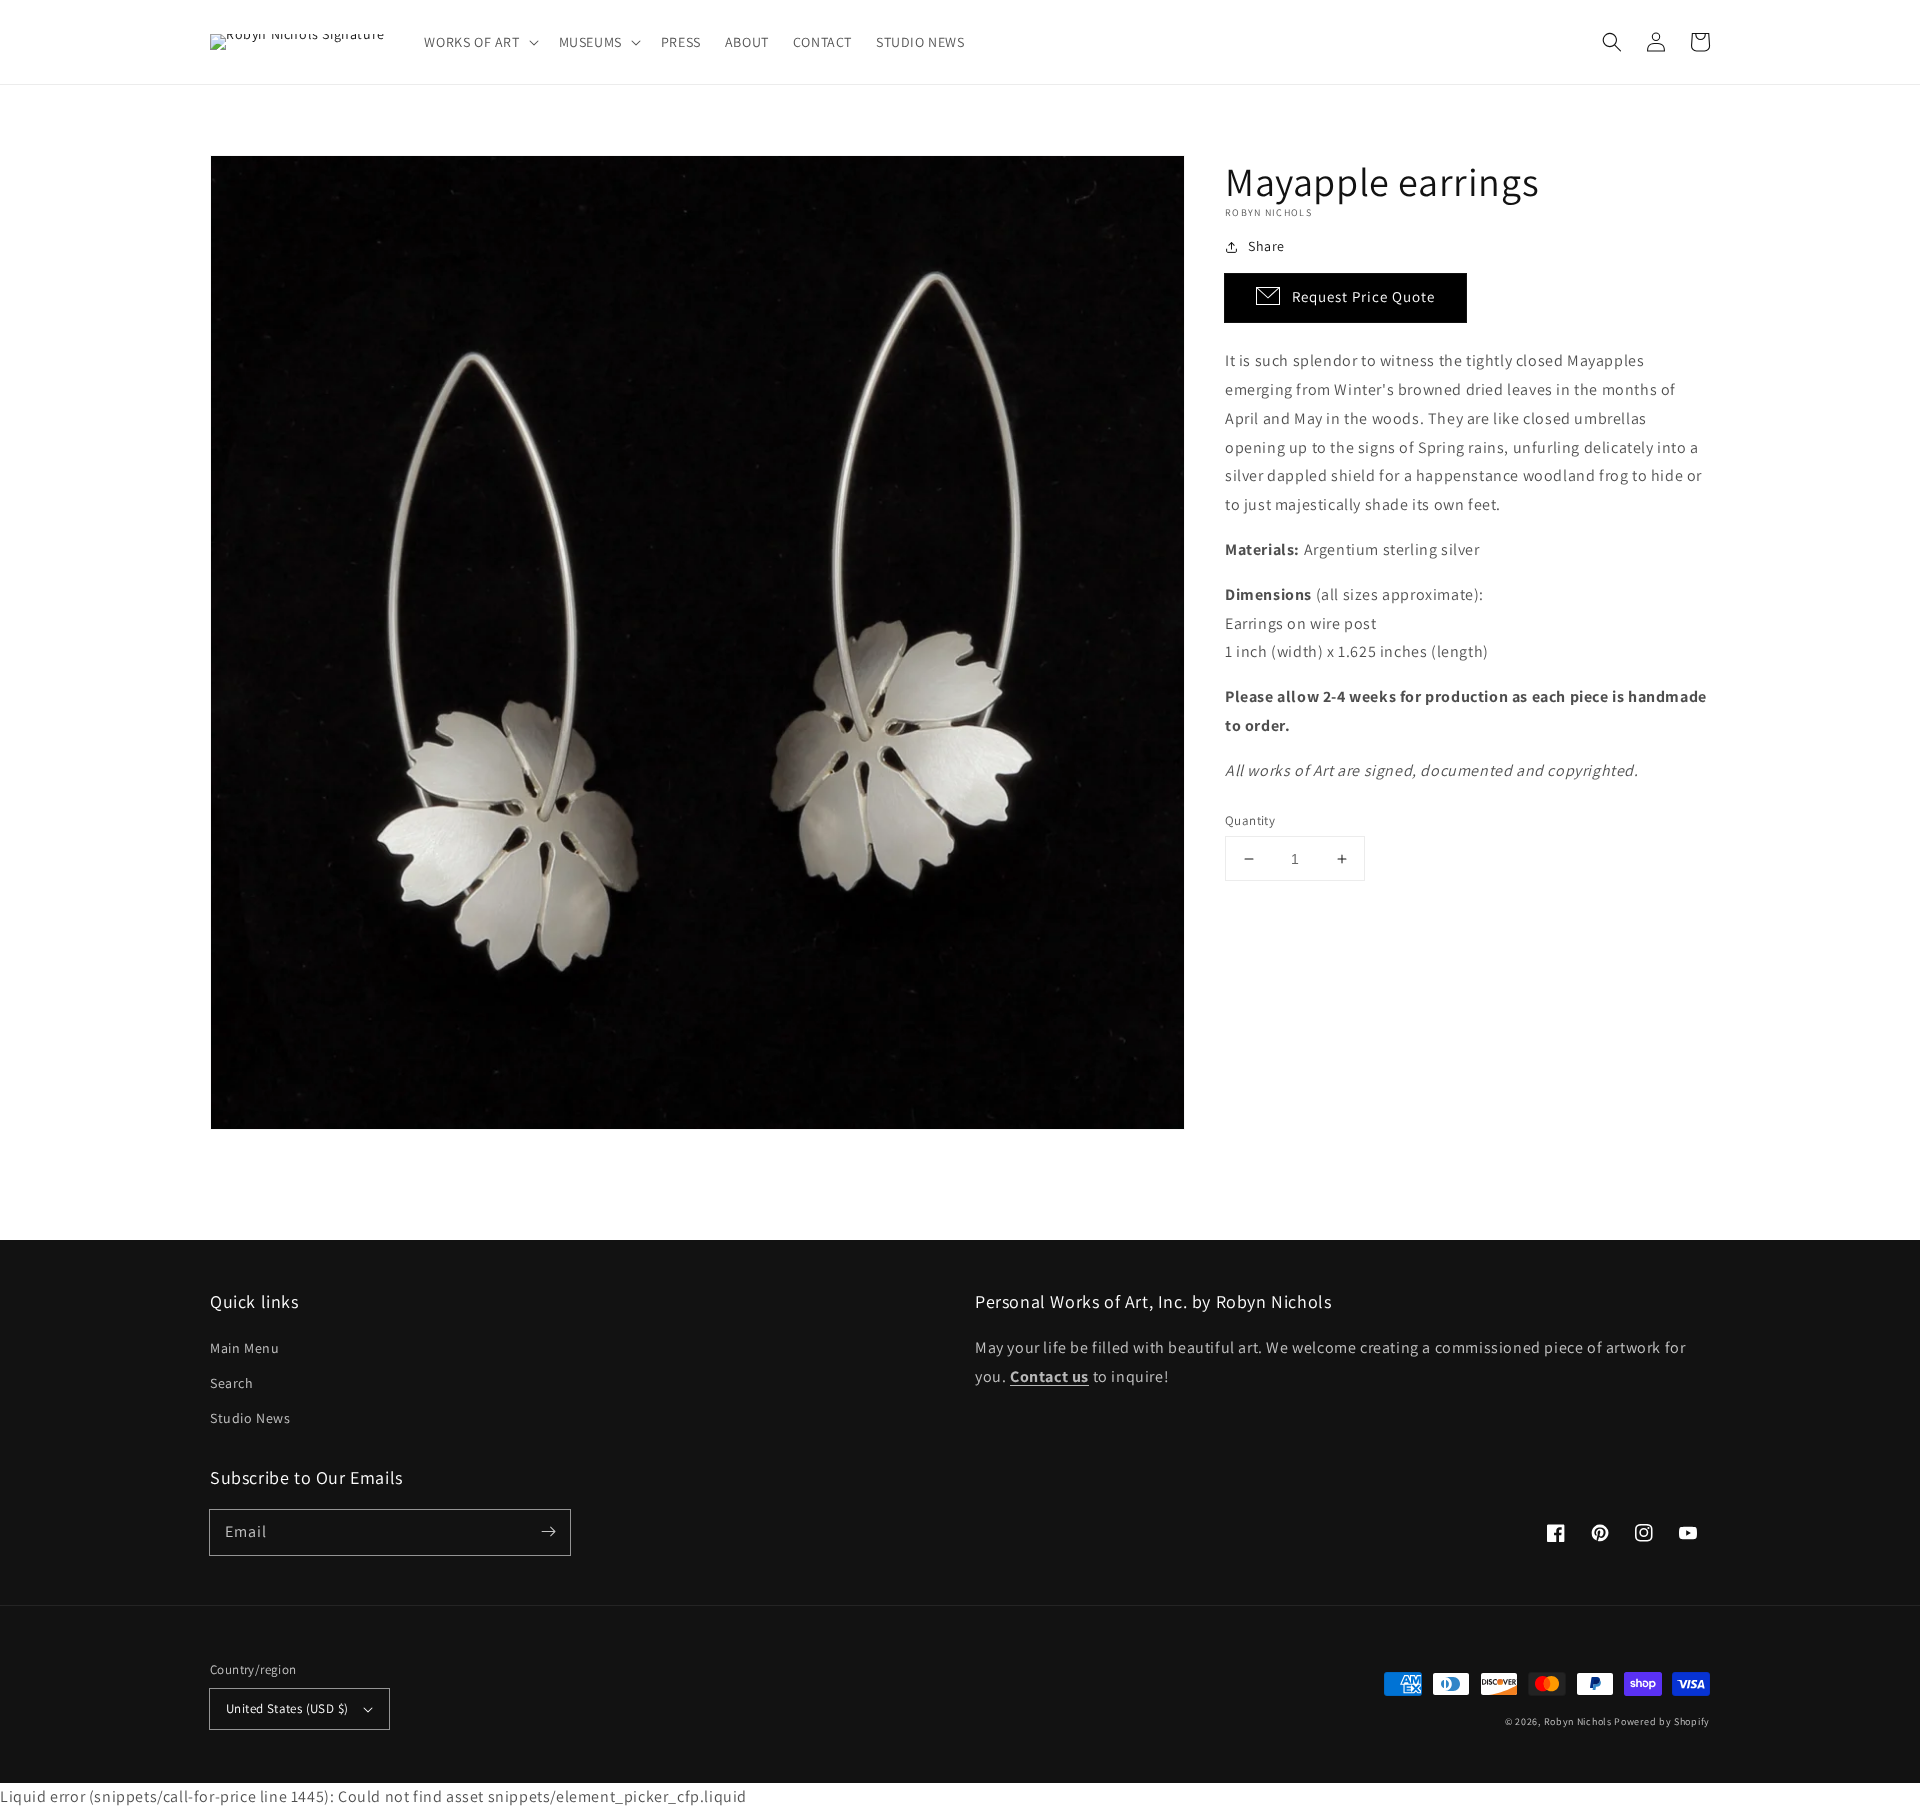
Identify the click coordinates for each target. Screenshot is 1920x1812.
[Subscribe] (548, 1532)
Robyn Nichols (1578, 1721)
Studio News (250, 1418)
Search (232, 1383)
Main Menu (244, 1348)
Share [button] (1266, 246)
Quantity (1250, 820)
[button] (479, 42)
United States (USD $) (287, 1708)
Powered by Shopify (1662, 1721)
